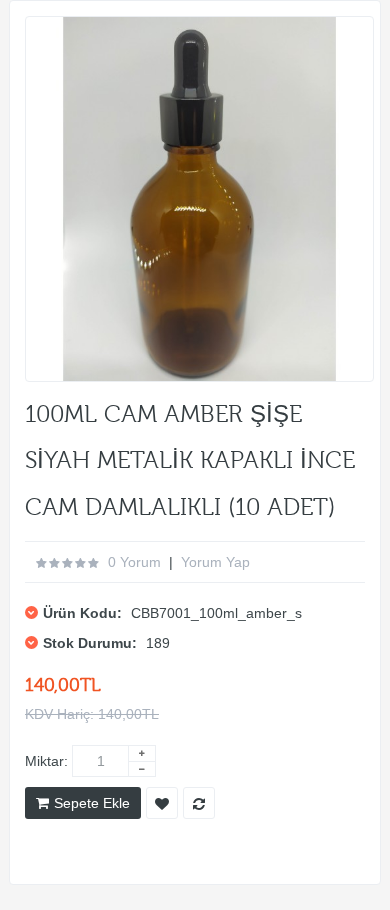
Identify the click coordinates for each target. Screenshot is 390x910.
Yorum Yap (215, 562)
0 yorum (134, 562)
